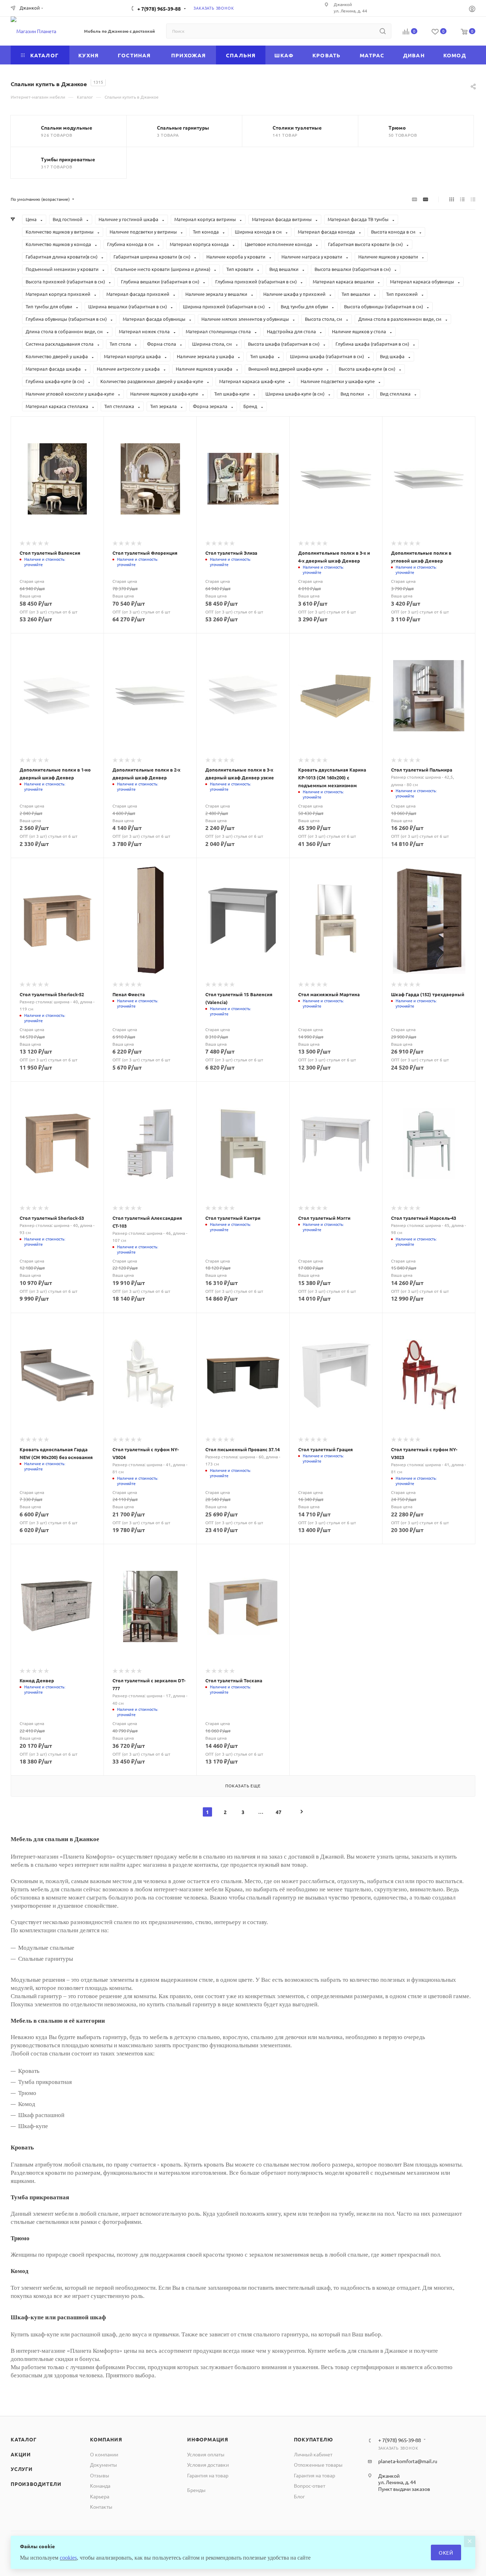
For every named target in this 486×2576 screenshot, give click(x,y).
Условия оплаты (206, 2454)
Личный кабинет (313, 2454)
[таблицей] (473, 199)
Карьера (100, 2496)
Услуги (22, 2469)
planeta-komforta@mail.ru (408, 2461)
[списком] (462, 199)
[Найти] (383, 31)
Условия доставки (208, 2465)
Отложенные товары (318, 2465)
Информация (208, 2439)
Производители (36, 2484)
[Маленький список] (414, 199)
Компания (106, 2439)
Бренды (196, 2490)
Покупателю (313, 2439)
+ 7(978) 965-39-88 (159, 9)
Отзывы (100, 2475)
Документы (104, 2465)
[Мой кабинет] (472, 9)
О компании (104, 2454)
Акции (21, 2454)
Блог (299, 2496)
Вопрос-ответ (310, 2486)
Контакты (101, 2507)
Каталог (24, 2439)
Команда (100, 2486)
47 (279, 1812)
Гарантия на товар (208, 2475)
